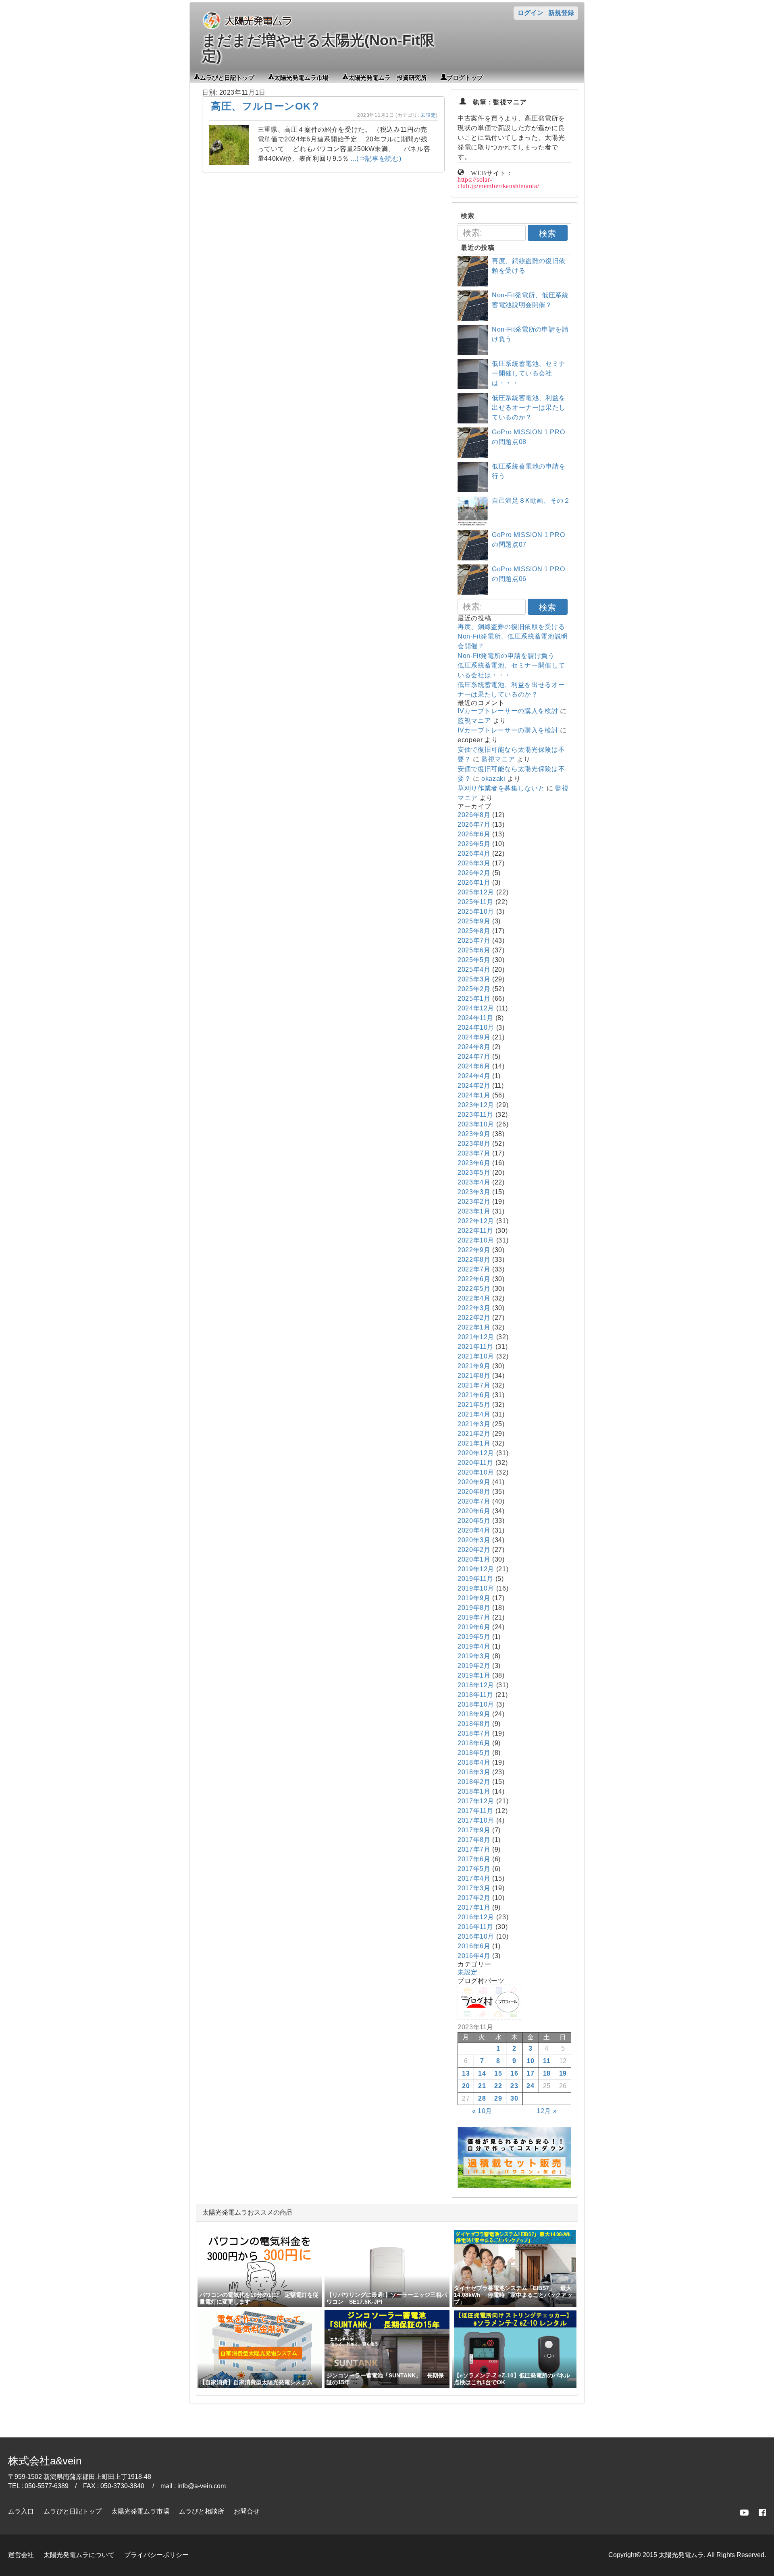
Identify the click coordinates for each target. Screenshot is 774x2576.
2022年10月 (476, 1240)
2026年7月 (474, 824)
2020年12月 (476, 1453)
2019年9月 (474, 1598)
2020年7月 (474, 1501)
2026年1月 (474, 883)
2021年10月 (476, 1356)
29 (498, 2098)
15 (498, 2073)
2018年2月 (474, 1782)
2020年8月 (474, 1492)
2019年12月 (476, 1569)
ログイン (531, 13)
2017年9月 (474, 1830)
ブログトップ (465, 77)
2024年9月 (474, 1037)
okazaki (493, 779)
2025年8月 (474, 931)
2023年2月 (474, 1202)
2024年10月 (476, 1028)
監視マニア (474, 721)
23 (514, 2086)
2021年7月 (474, 1385)
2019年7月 (474, 1617)
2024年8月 (474, 1047)
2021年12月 (476, 1337)
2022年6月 (474, 1279)
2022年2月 (474, 1318)
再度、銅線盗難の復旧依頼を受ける (511, 627)
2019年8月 (474, 1608)
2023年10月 (476, 1124)
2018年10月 (476, 1704)
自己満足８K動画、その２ (531, 501)
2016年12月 (476, 1917)
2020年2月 (474, 1550)
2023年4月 (474, 1182)
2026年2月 (474, 873)
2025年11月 (475, 902)
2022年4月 (474, 1298)
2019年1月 (474, 1675)
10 (530, 2061)
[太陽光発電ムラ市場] (514, 2186)
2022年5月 (474, 1289)
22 (498, 2086)
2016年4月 (474, 1956)
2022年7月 (474, 1269)
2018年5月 (474, 1753)
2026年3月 (474, 863)
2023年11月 (475, 1115)
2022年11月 (475, 1231)
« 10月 (482, 2111)
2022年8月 (474, 1260)
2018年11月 (475, 1695)
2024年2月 (474, 1086)
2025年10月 (476, 912)
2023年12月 (476, 1105)
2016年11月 (475, 1927)
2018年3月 (474, 1772)
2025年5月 (474, 960)
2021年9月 (474, 1366)
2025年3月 (474, 979)
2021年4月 (474, 1414)
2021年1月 (474, 1443)
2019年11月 (475, 1579)
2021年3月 (474, 1424)
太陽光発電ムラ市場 (301, 77)
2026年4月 (474, 853)
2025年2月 (474, 989)
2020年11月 (475, 1463)
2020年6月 (474, 1511)
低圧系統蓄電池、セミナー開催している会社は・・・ (529, 373)
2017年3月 (474, 1888)
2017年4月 (474, 1878)
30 (514, 2098)
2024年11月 (475, 1018)
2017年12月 (476, 1801)
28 (482, 2098)
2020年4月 (474, 1530)
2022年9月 (474, 1250)
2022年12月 (476, 1221)
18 (547, 2073)
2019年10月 (476, 1588)
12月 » (547, 2111)
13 (466, 2073)
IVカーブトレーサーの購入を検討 (508, 711)
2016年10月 (476, 1936)
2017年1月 (474, 1907)
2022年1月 (474, 1327)
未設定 (428, 115)
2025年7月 (474, 941)
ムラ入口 (21, 2511)
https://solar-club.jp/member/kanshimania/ (498, 182)
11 (547, 2061)
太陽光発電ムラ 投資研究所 (388, 77)
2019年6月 (474, 1627)
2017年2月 (474, 1898)
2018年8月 (474, 1724)
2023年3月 (474, 1192)
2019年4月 (474, 1646)
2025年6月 (474, 950)
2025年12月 (476, 892)
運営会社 (21, 2555)
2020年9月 (474, 1482)
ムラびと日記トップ (227, 77)
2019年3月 (474, 1656)
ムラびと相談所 (202, 2511)
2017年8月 (474, 1840)
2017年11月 (475, 1811)
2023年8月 (474, 1144)
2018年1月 (474, 1791)
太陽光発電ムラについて (79, 2555)
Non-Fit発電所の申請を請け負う (506, 656)
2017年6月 (474, 1859)
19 (563, 2073)
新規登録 (561, 13)
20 (466, 2086)
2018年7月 (474, 1733)
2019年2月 (474, 1666)
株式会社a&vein (45, 2461)
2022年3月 (474, 1308)
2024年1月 (474, 1095)
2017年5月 (474, 1869)
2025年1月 (474, 999)
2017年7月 (474, 1849)
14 (482, 2073)
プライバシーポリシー (156, 2555)
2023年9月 (474, 1134)
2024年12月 (476, 1008)
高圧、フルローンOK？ (266, 106)
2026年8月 (474, 815)
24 (530, 2086)
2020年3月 (474, 1540)
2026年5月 (474, 844)
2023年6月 (474, 1163)
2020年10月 (476, 1472)
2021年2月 (474, 1434)
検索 (547, 233)
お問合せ (247, 2511)
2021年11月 (475, 1347)
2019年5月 (474, 1637)
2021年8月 (474, 1376)
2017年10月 (476, 1820)
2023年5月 (474, 1173)
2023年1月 (474, 1211)
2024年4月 (474, 1076)
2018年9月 (474, 1714)
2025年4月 (474, 970)
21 (482, 2086)
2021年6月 (474, 1395)
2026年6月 (474, 834)
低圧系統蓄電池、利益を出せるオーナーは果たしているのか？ (529, 408)
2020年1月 (474, 1559)
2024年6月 (474, 1066)
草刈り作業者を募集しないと (501, 788)
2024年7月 (474, 1057)
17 (530, 2073)
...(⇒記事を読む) (376, 159)
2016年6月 (474, 1946)
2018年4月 (474, 1762)
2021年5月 (474, 1405)
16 (514, 2073)
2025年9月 (474, 921)
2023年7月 (474, 1153)
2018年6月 (474, 1743)
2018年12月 (476, 1685)
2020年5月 (474, 1521)
